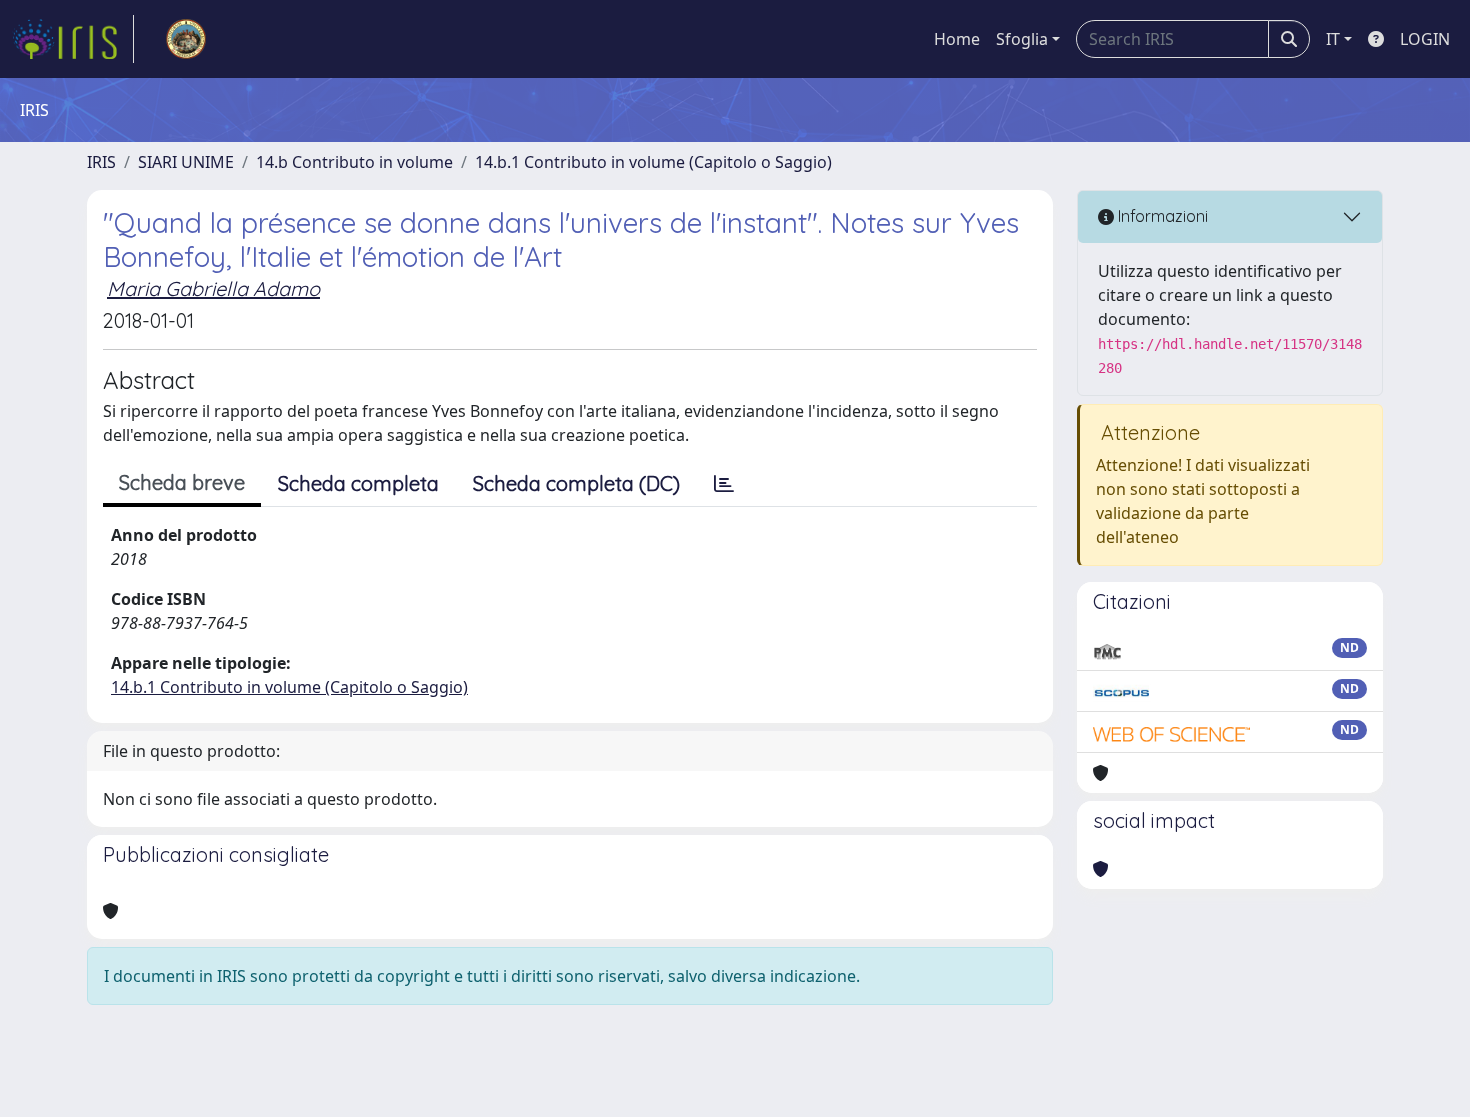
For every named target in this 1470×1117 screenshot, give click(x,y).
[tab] (724, 484)
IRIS (101, 162)
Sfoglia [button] (1022, 39)
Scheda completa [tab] (358, 483)
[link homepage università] (186, 39)
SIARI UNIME (186, 162)
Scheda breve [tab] (182, 482)
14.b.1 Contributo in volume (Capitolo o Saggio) (653, 162)
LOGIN (1425, 39)
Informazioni (1161, 216)
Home (957, 39)
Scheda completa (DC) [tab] (576, 483)
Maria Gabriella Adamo (213, 288)
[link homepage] (73, 39)
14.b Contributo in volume (354, 162)
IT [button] (1333, 39)
